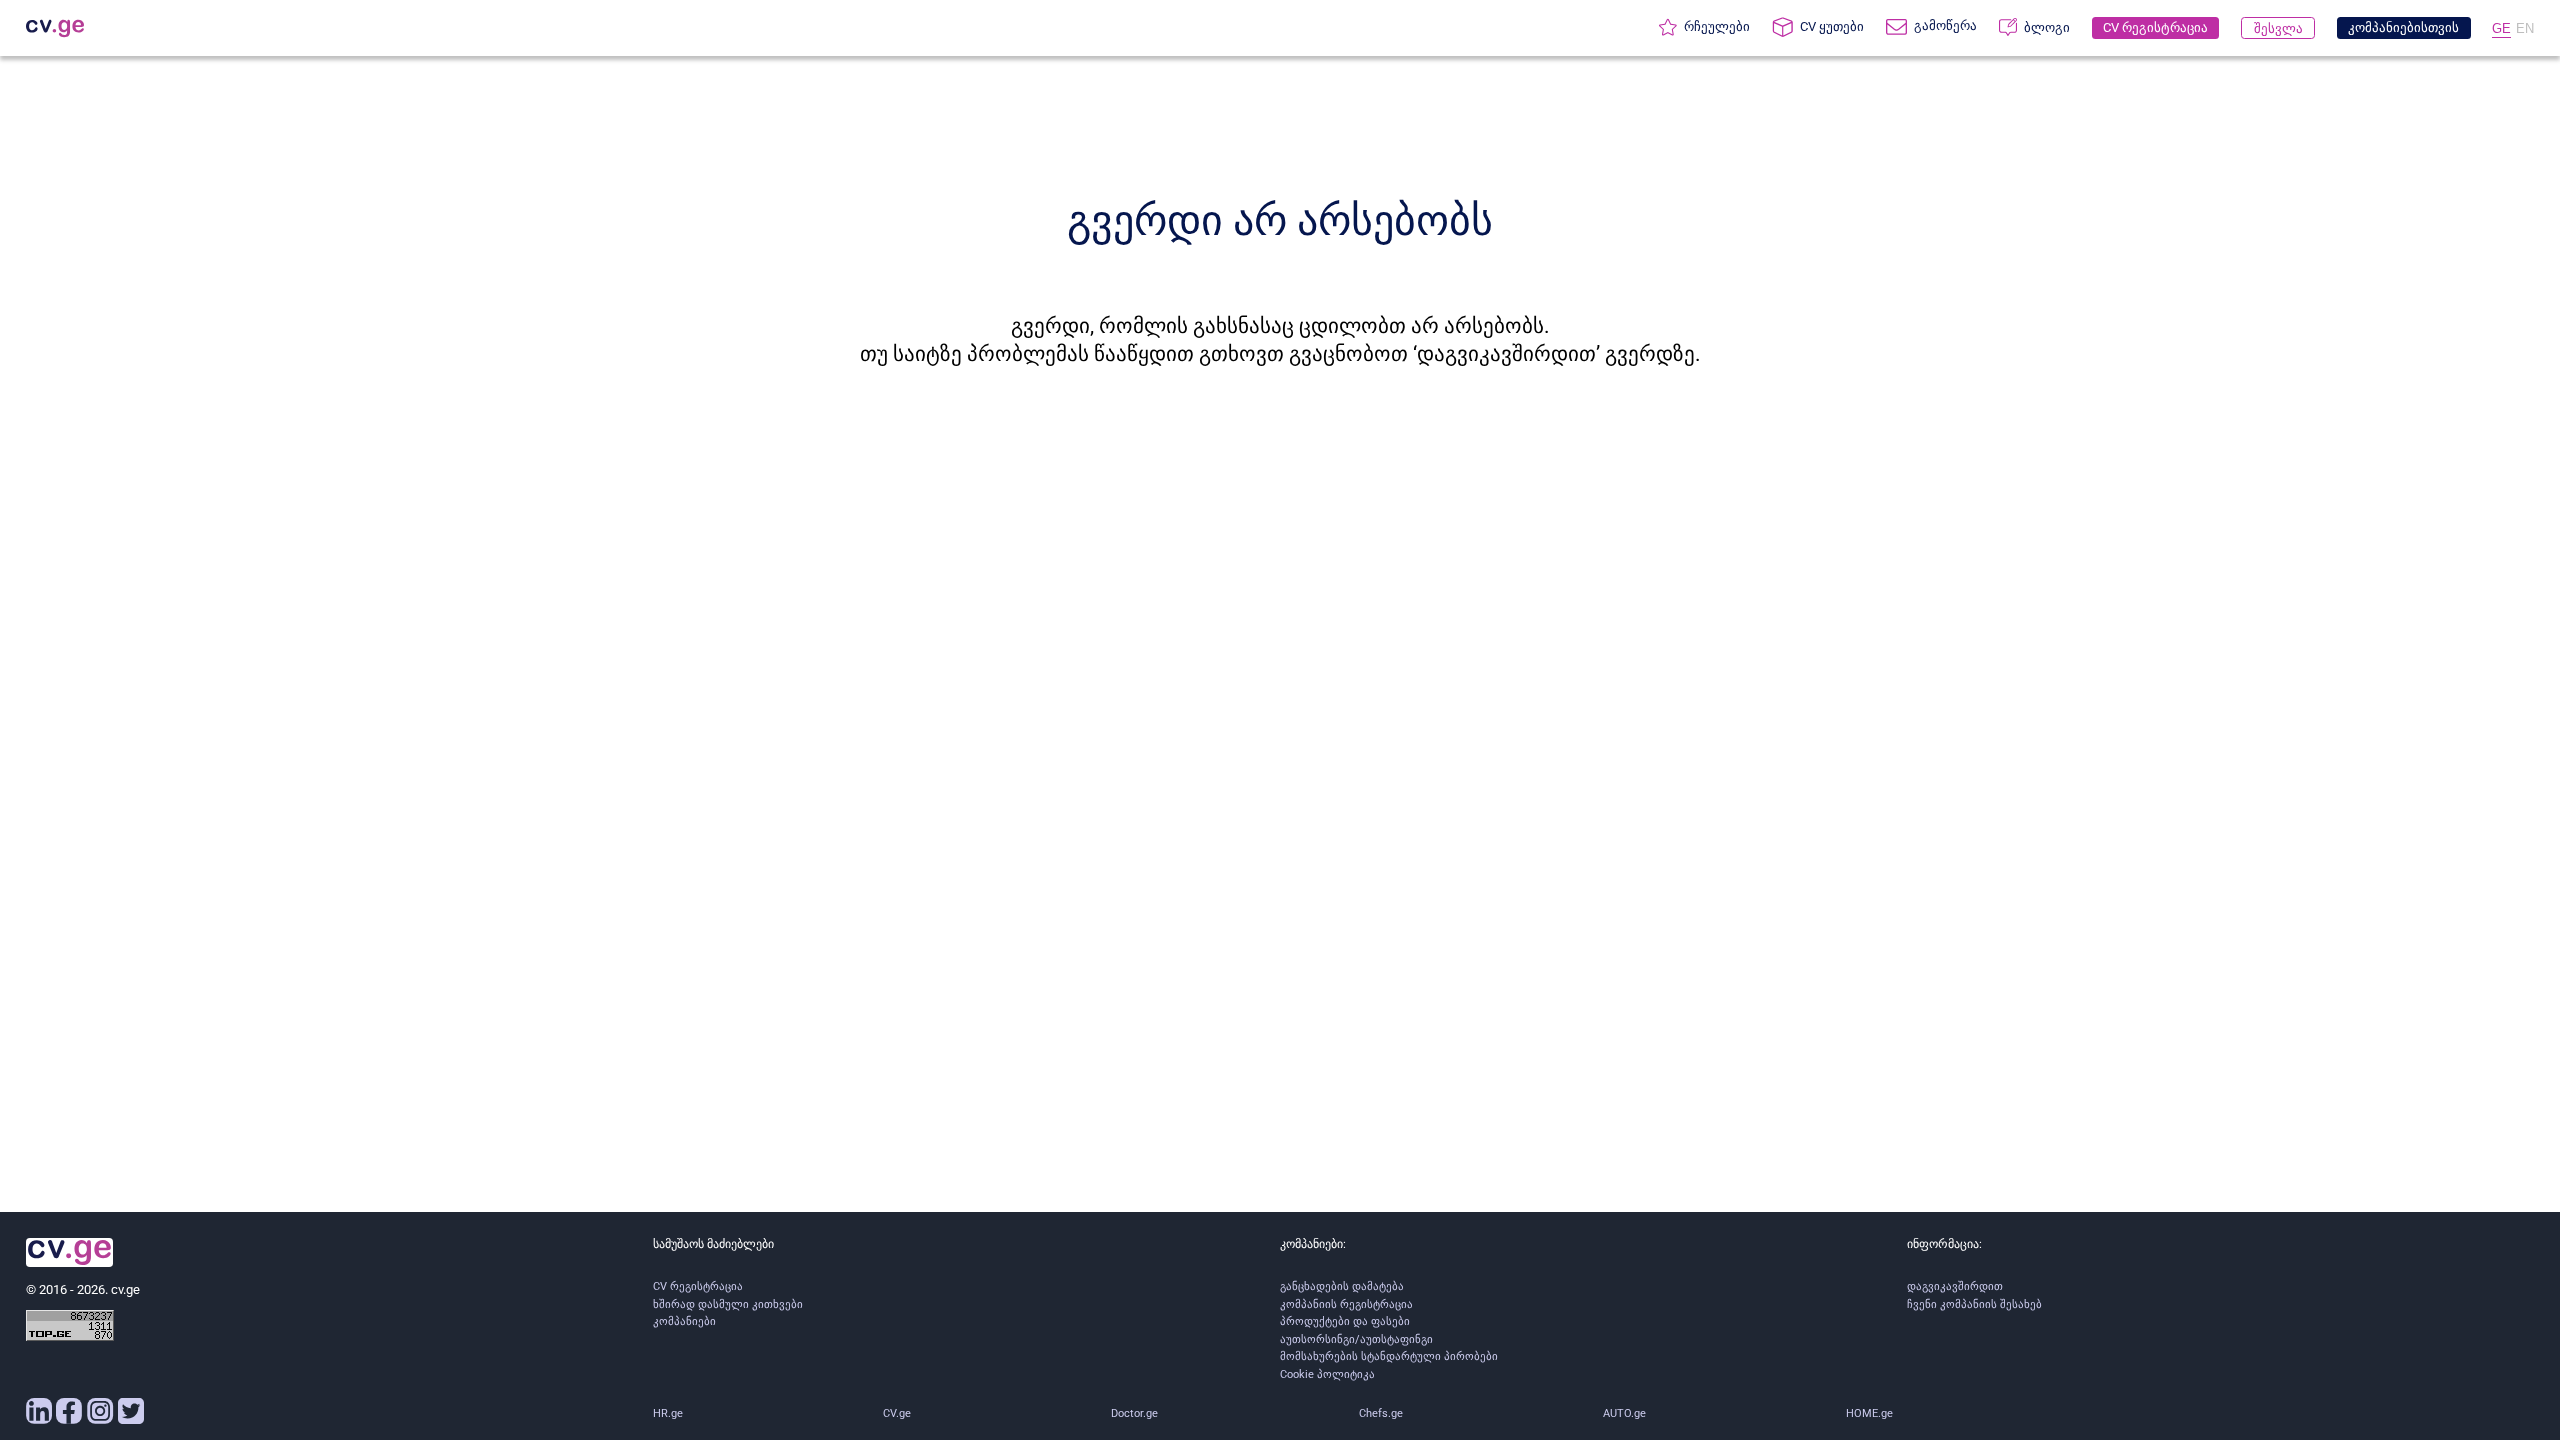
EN (2525, 28)
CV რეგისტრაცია (698, 1286)
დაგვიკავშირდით (1955, 1286)
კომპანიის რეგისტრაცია (1346, 1304)
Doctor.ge (1134, 1413)
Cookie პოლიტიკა (1327, 1374)
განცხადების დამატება (1342, 1286)
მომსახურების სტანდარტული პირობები (1389, 1356)
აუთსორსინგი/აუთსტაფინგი (1356, 1339)
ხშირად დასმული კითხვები (728, 1304)
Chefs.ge (1381, 1413)
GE (2501, 28)
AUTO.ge (1624, 1413)
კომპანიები (684, 1321)
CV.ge (897, 1413)
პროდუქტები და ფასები (1345, 1321)
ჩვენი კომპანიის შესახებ (1974, 1304)
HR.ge (668, 1413)
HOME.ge (1869, 1413)
